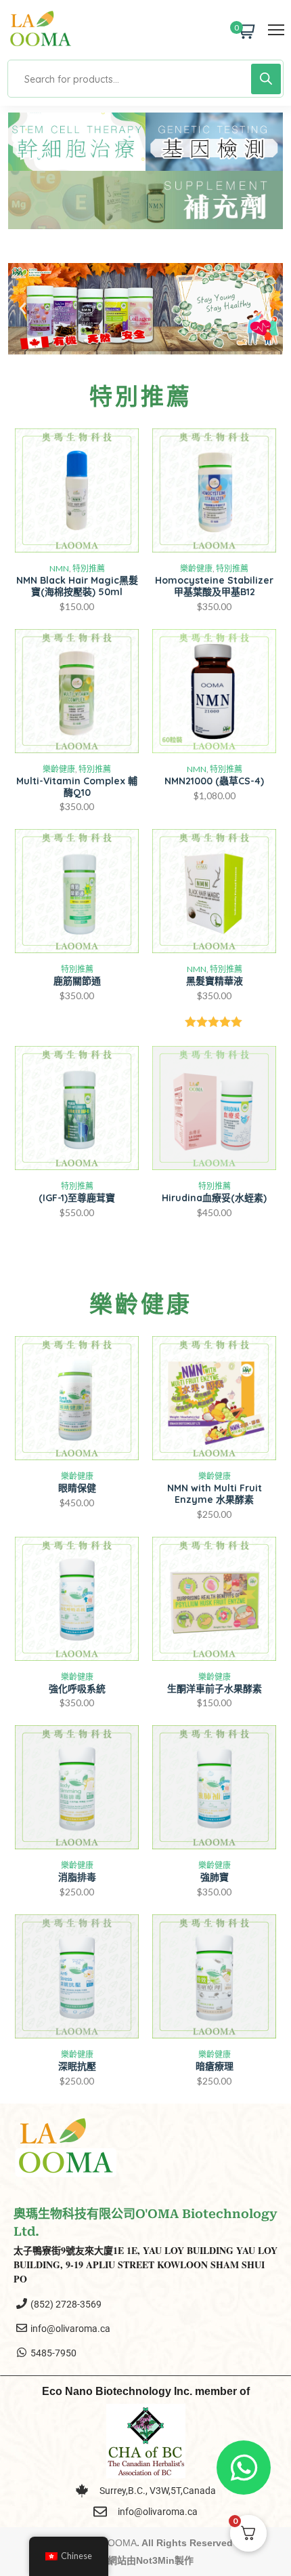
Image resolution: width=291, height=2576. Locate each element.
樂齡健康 (196, 568)
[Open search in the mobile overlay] (145, 79)
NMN (59, 568)
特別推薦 (89, 568)
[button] (23, 309)
